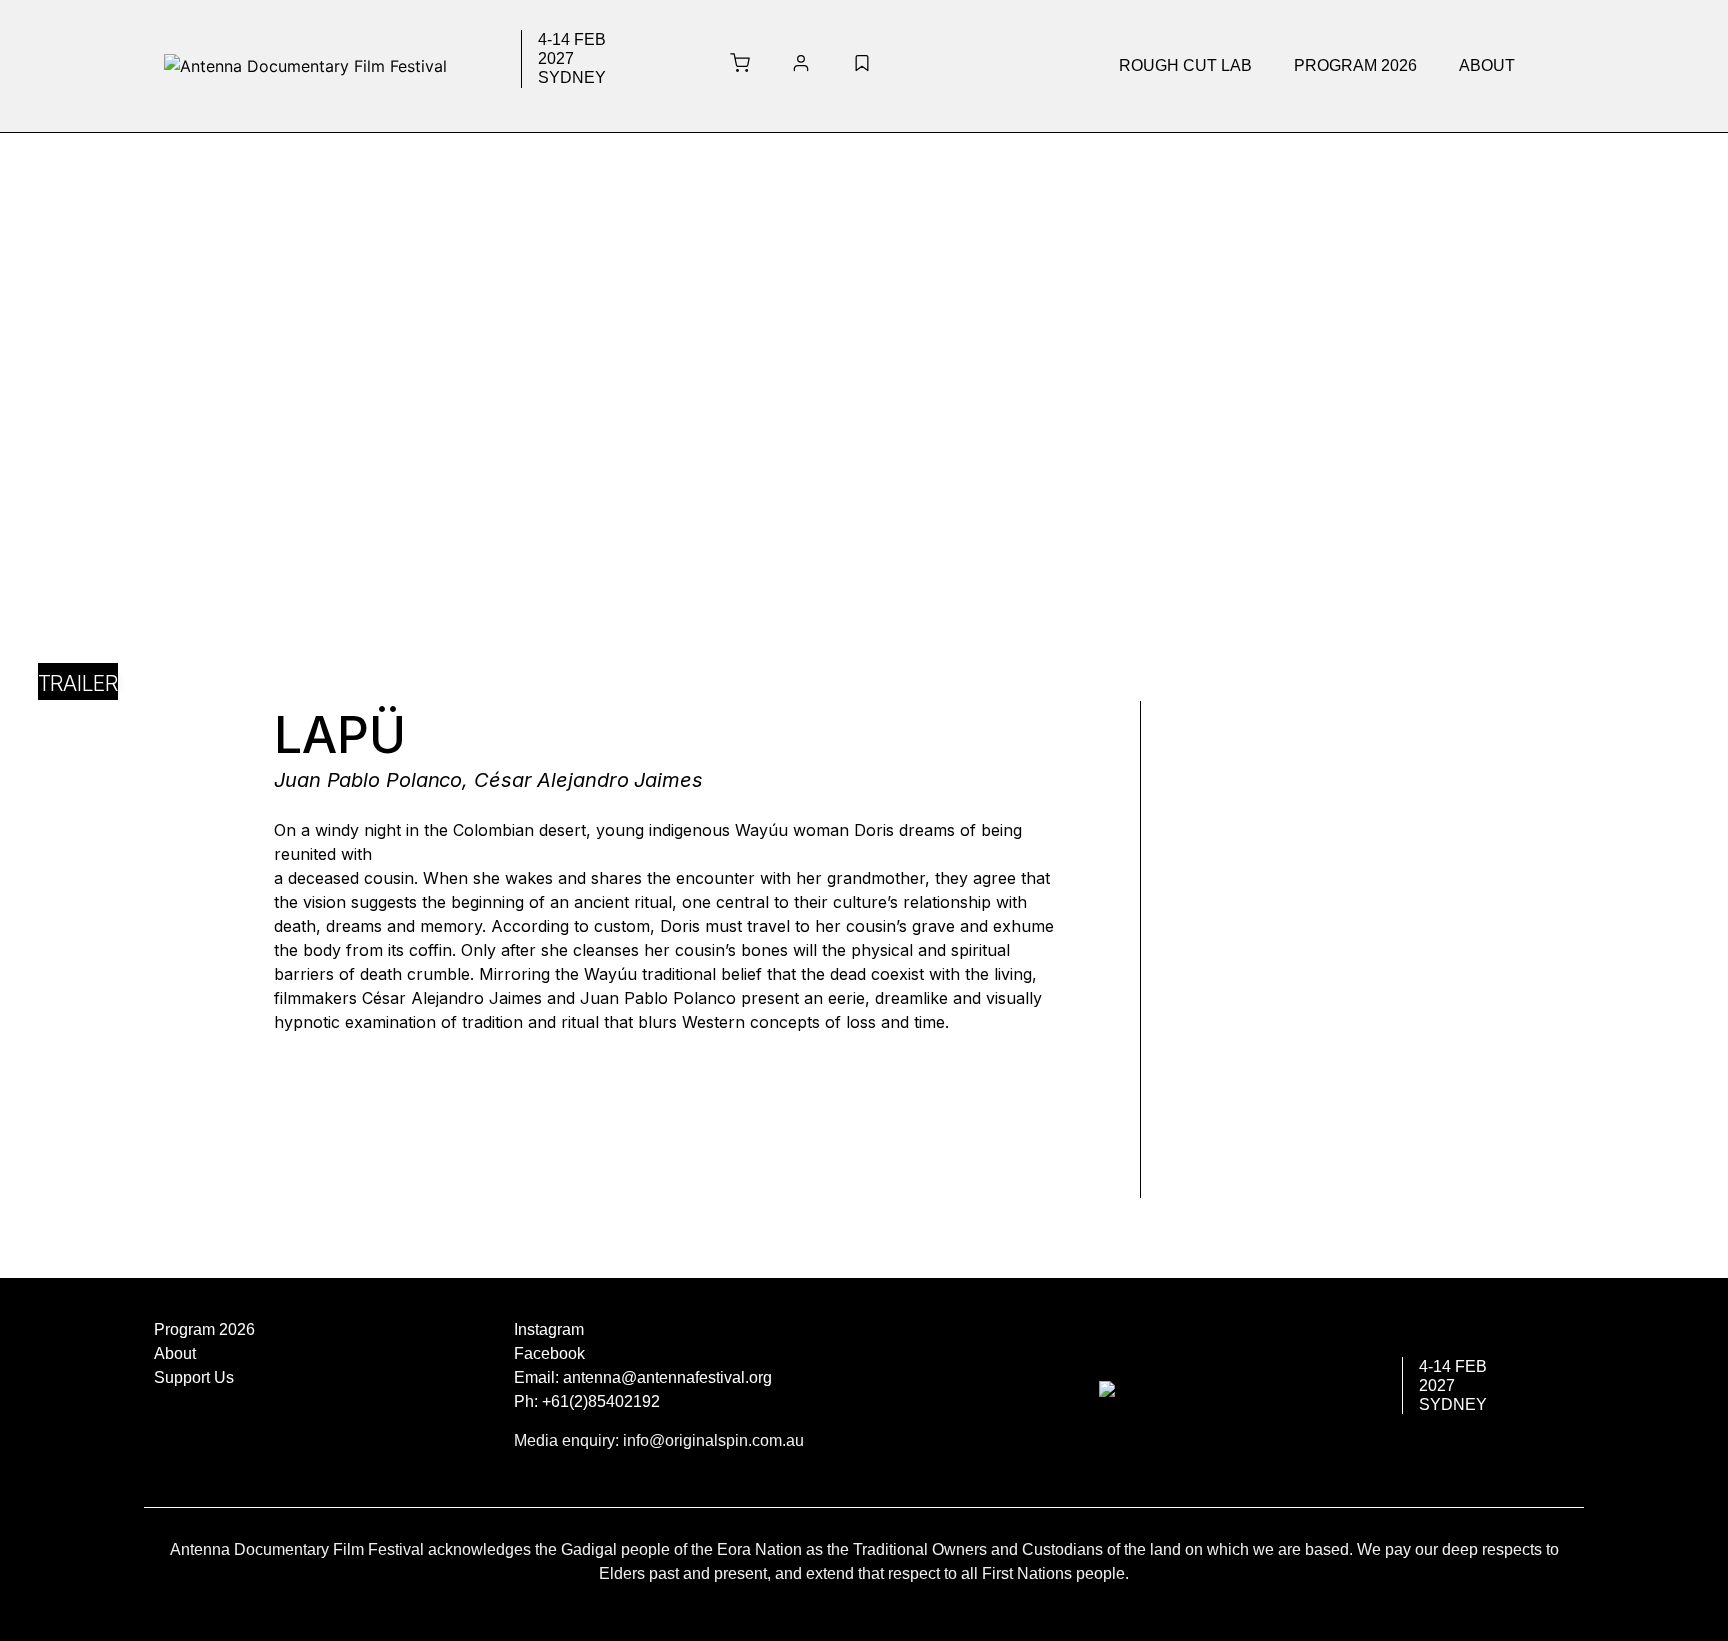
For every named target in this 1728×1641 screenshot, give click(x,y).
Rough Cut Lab (1185, 65)
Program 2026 (1355, 65)
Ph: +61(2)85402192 (587, 1401)
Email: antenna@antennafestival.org (643, 1377)
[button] (1190, 66)
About (1487, 65)
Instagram (549, 1329)
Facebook (549, 1353)
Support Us (194, 1377)
